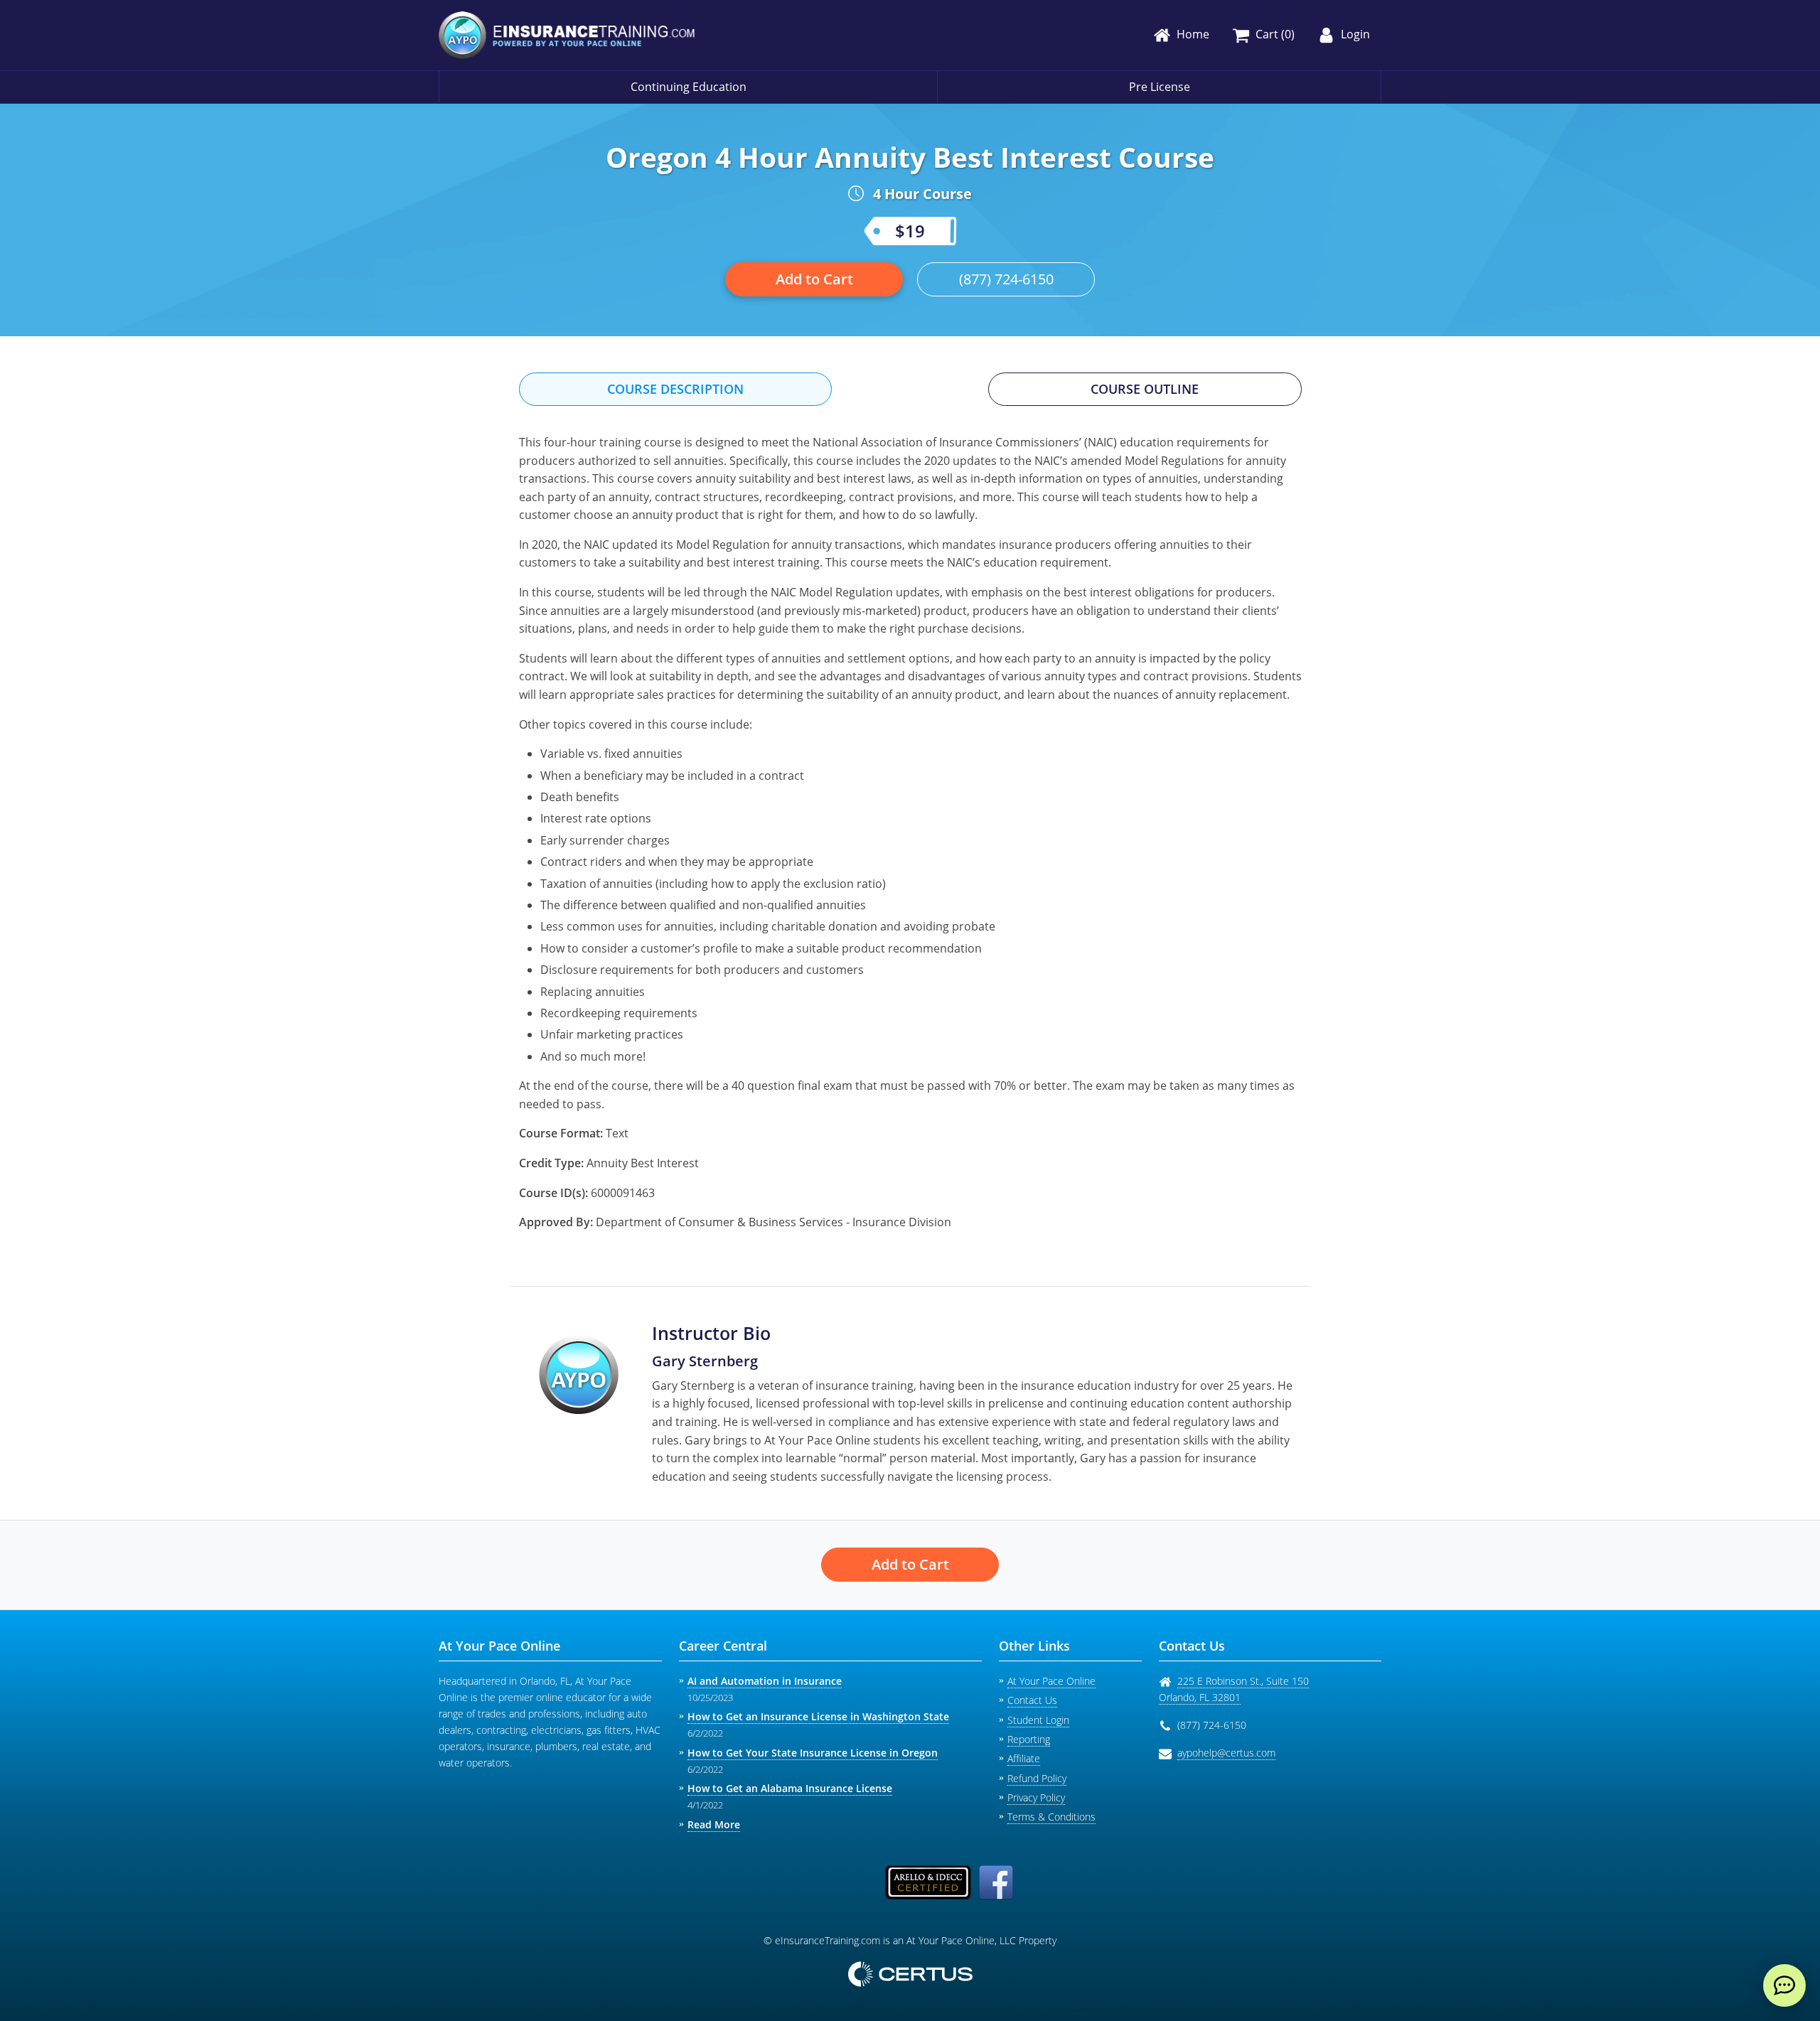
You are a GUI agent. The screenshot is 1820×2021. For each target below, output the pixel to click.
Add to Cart (814, 279)
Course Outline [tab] (1145, 389)
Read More (714, 1824)
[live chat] (1784, 1985)
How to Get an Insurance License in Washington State (818, 1716)
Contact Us (1032, 1700)
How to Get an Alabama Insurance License (790, 1788)
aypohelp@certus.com (1226, 1753)
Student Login (1038, 1720)
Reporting (1029, 1739)
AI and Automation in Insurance (765, 1681)
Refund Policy (1037, 1778)
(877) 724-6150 (1006, 279)
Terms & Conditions (1051, 1817)
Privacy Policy (1036, 1797)
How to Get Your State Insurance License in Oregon (813, 1753)
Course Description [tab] (675, 389)
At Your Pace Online (1051, 1681)
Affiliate (1024, 1758)
